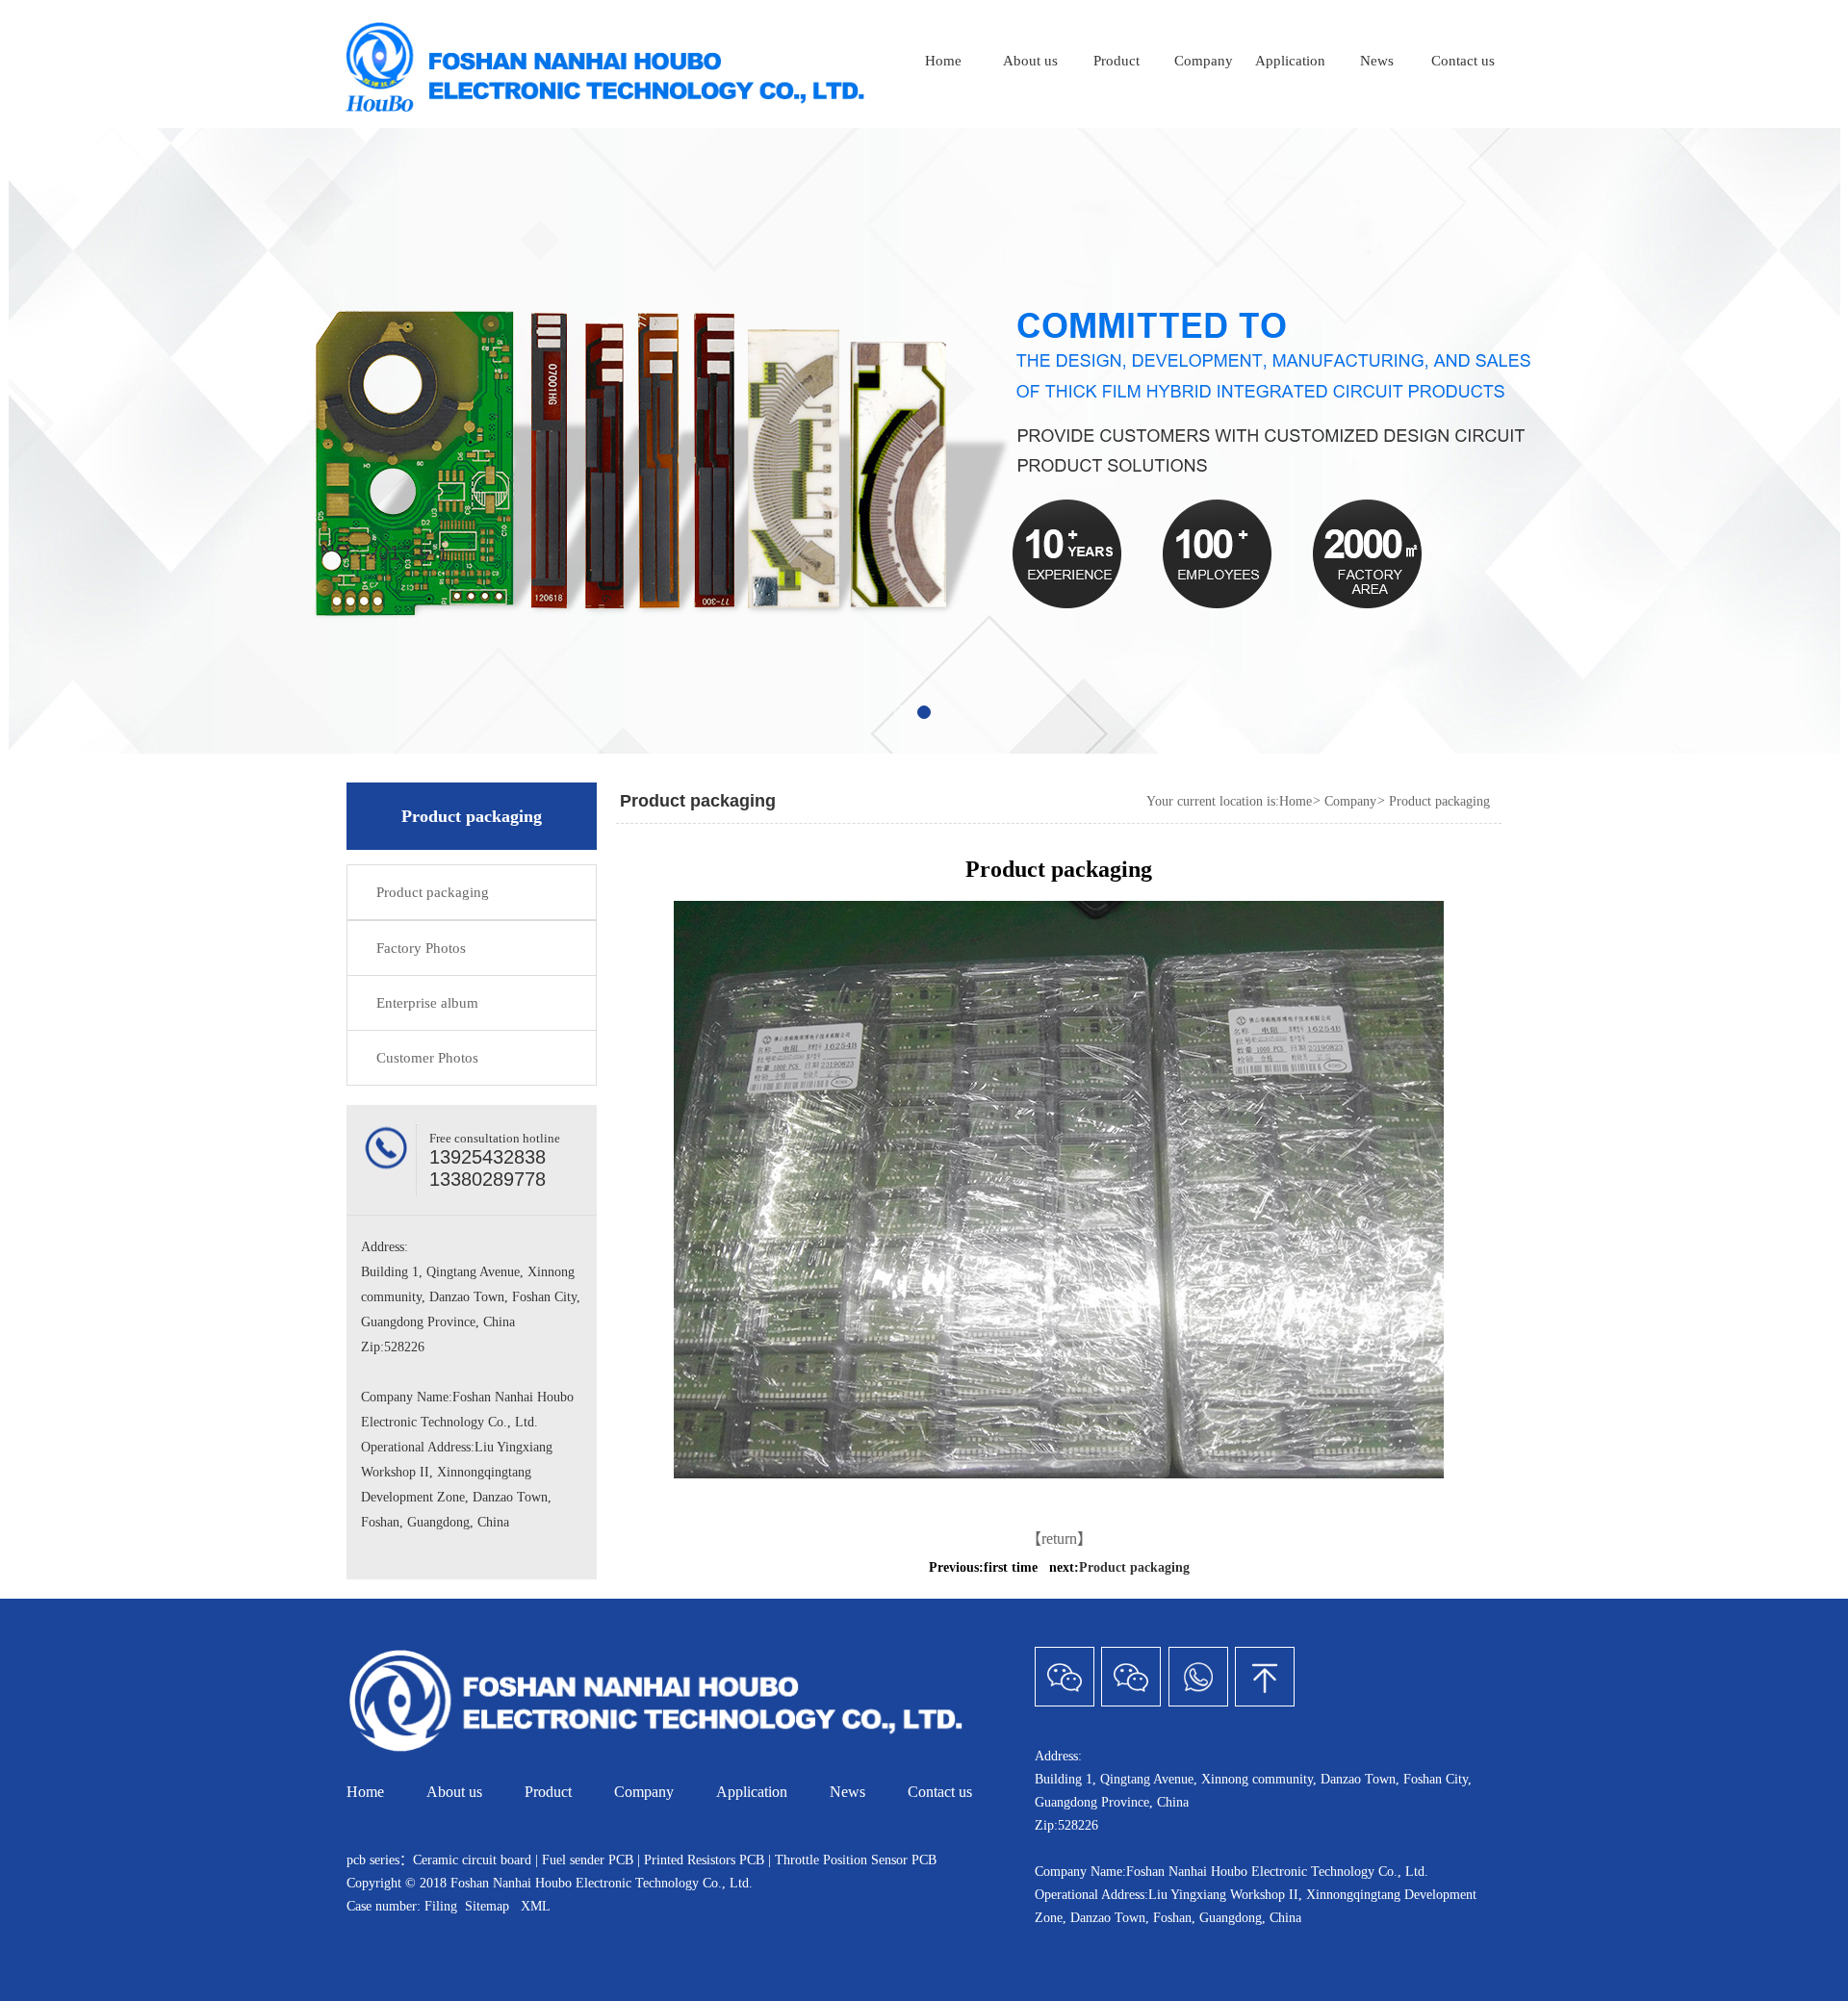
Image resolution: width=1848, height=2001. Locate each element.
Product (1116, 61)
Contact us (1463, 61)
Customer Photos (427, 1058)
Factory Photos (421, 948)
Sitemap (487, 1906)
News (1377, 61)
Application (1290, 61)
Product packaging (433, 892)
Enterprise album (427, 1003)
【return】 (1059, 1539)
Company (1204, 61)
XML (535, 1906)
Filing (443, 1906)
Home (943, 61)
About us (1030, 61)
